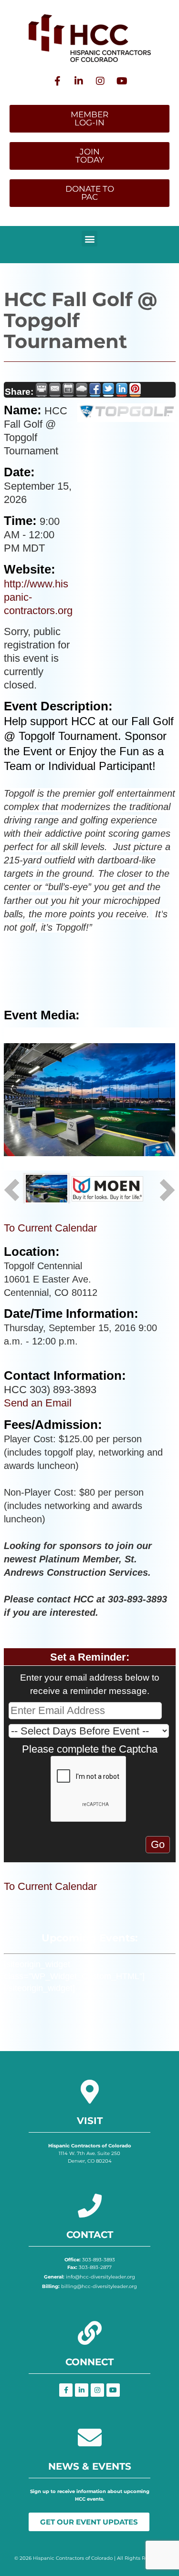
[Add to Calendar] (68, 390)
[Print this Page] (42, 390)
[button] (89, 239)
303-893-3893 (90, 2260)
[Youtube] (122, 81)
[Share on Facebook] (95, 390)
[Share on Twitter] (108, 390)
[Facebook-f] (57, 81)
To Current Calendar (50, 1228)
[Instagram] (100, 81)
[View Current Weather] (82, 390)
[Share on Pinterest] (135, 390)
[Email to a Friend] (55, 390)
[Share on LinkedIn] (122, 390)
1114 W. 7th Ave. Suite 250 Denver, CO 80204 (90, 2153)
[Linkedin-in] (79, 81)
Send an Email (38, 1403)
